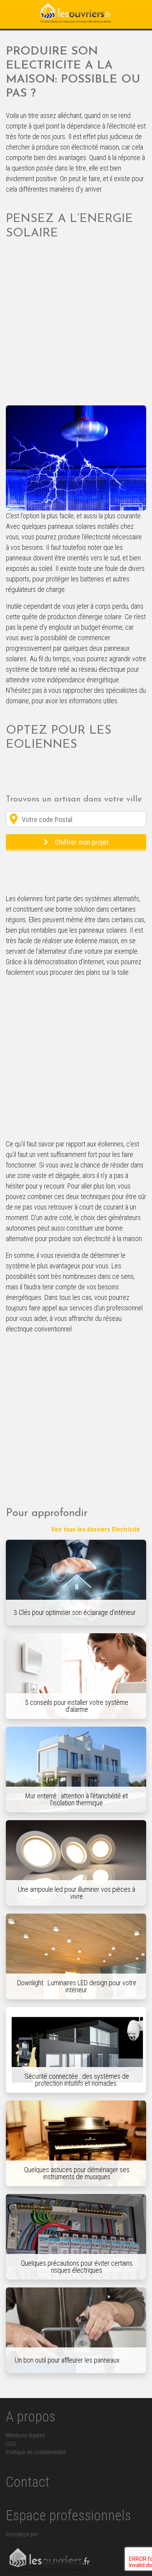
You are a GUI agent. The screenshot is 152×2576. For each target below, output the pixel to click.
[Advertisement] (76, 326)
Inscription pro (22, 2535)
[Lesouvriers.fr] (76, 14)
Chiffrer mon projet (82, 842)
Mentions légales (26, 2436)
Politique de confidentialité (36, 2452)
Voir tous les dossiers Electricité (95, 1529)
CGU (11, 2444)
